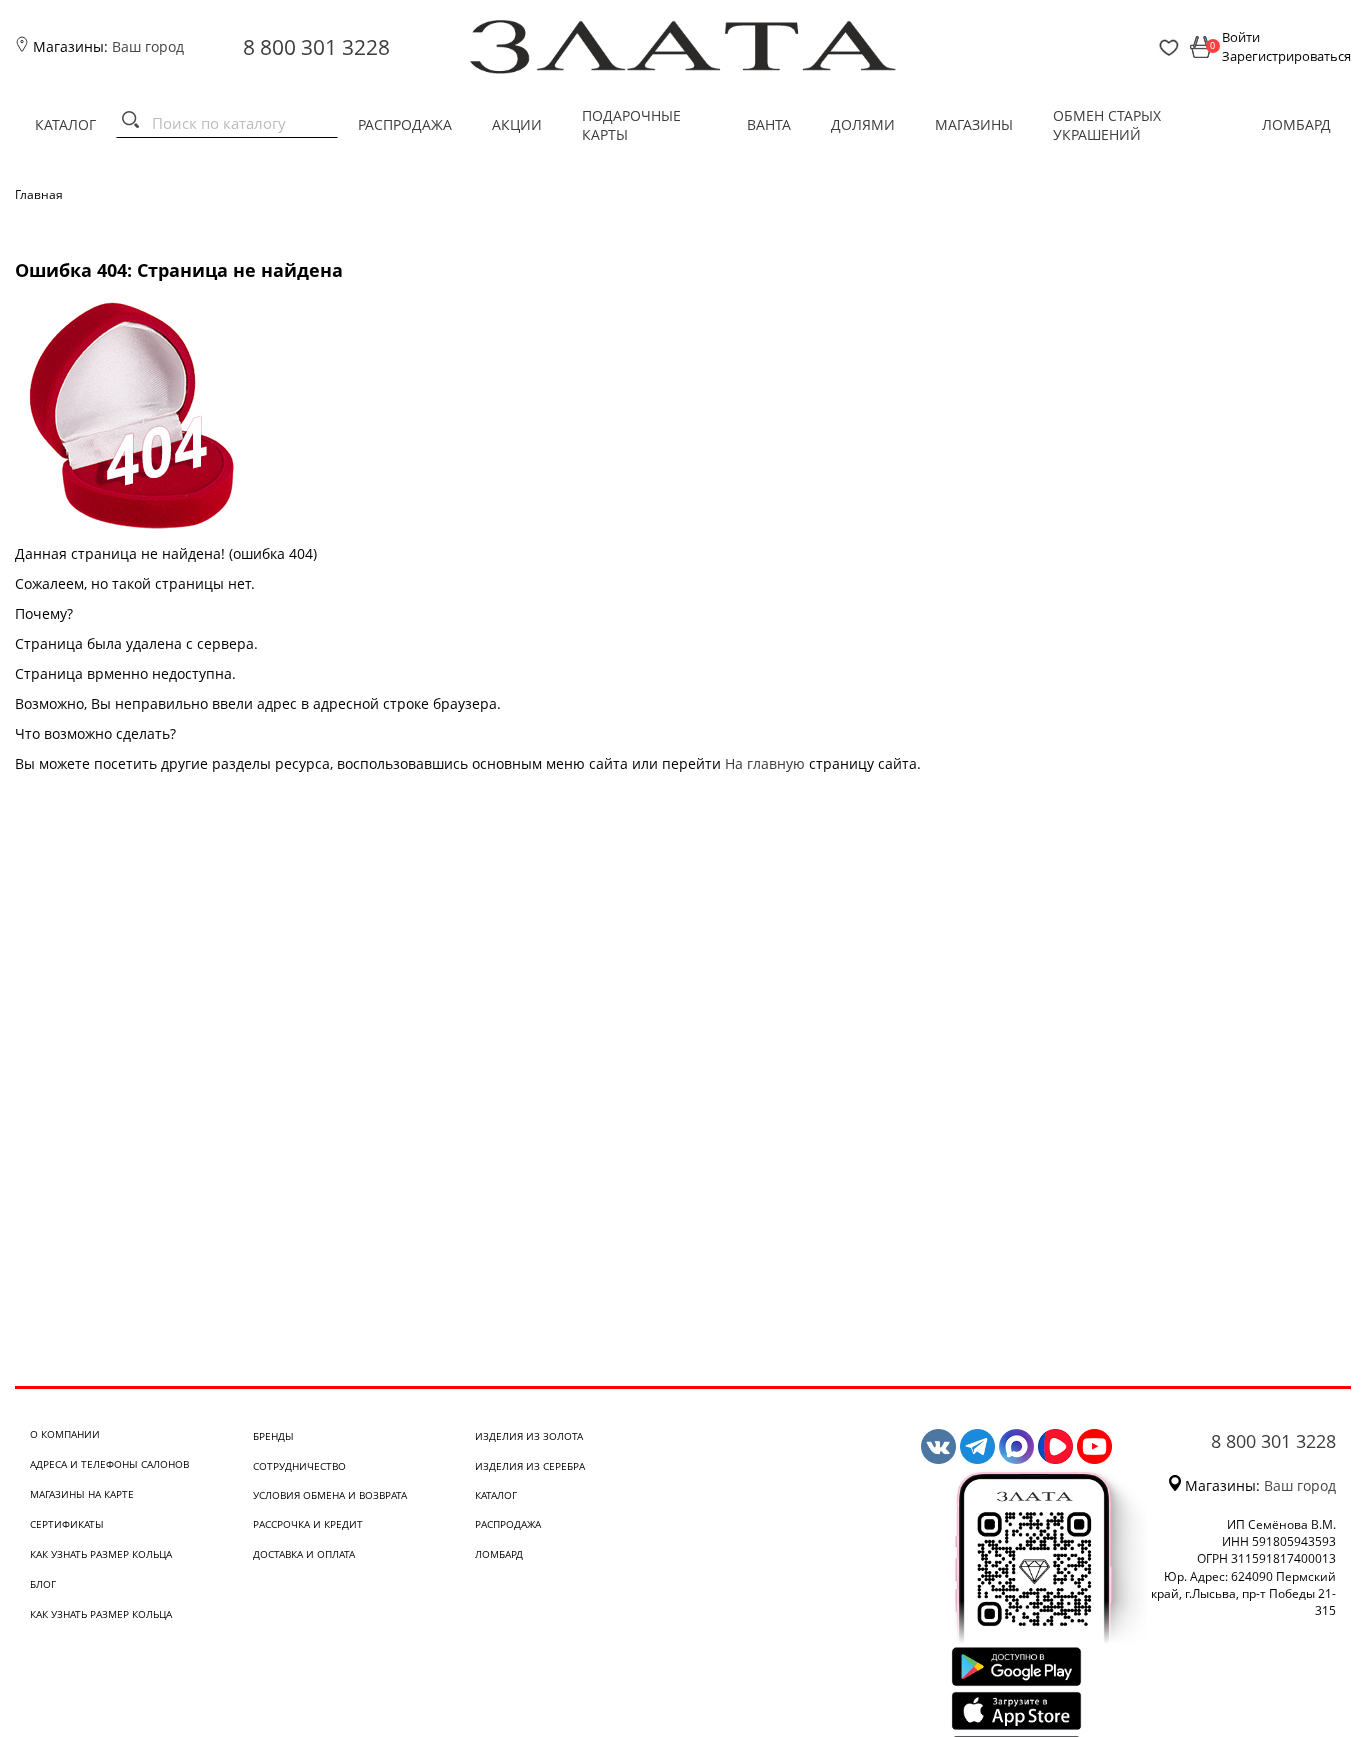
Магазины (974, 124)
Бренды (273, 1436)
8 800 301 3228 (316, 47)
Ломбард (1296, 124)
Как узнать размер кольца (101, 1554)
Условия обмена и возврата (330, 1495)
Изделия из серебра (530, 1466)
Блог (43, 1584)
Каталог (65, 124)
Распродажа (405, 124)
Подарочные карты (631, 125)
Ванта (769, 124)
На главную (765, 763)
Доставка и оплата (304, 1554)
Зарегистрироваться (1286, 56)
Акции (517, 124)
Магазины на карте (82, 1494)
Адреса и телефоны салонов (109, 1464)
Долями (863, 124)
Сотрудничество (299, 1466)
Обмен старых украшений (1107, 125)
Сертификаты (67, 1524)
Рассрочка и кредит (308, 1524)
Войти (1241, 37)
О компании (65, 1434)
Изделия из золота (529, 1436)
